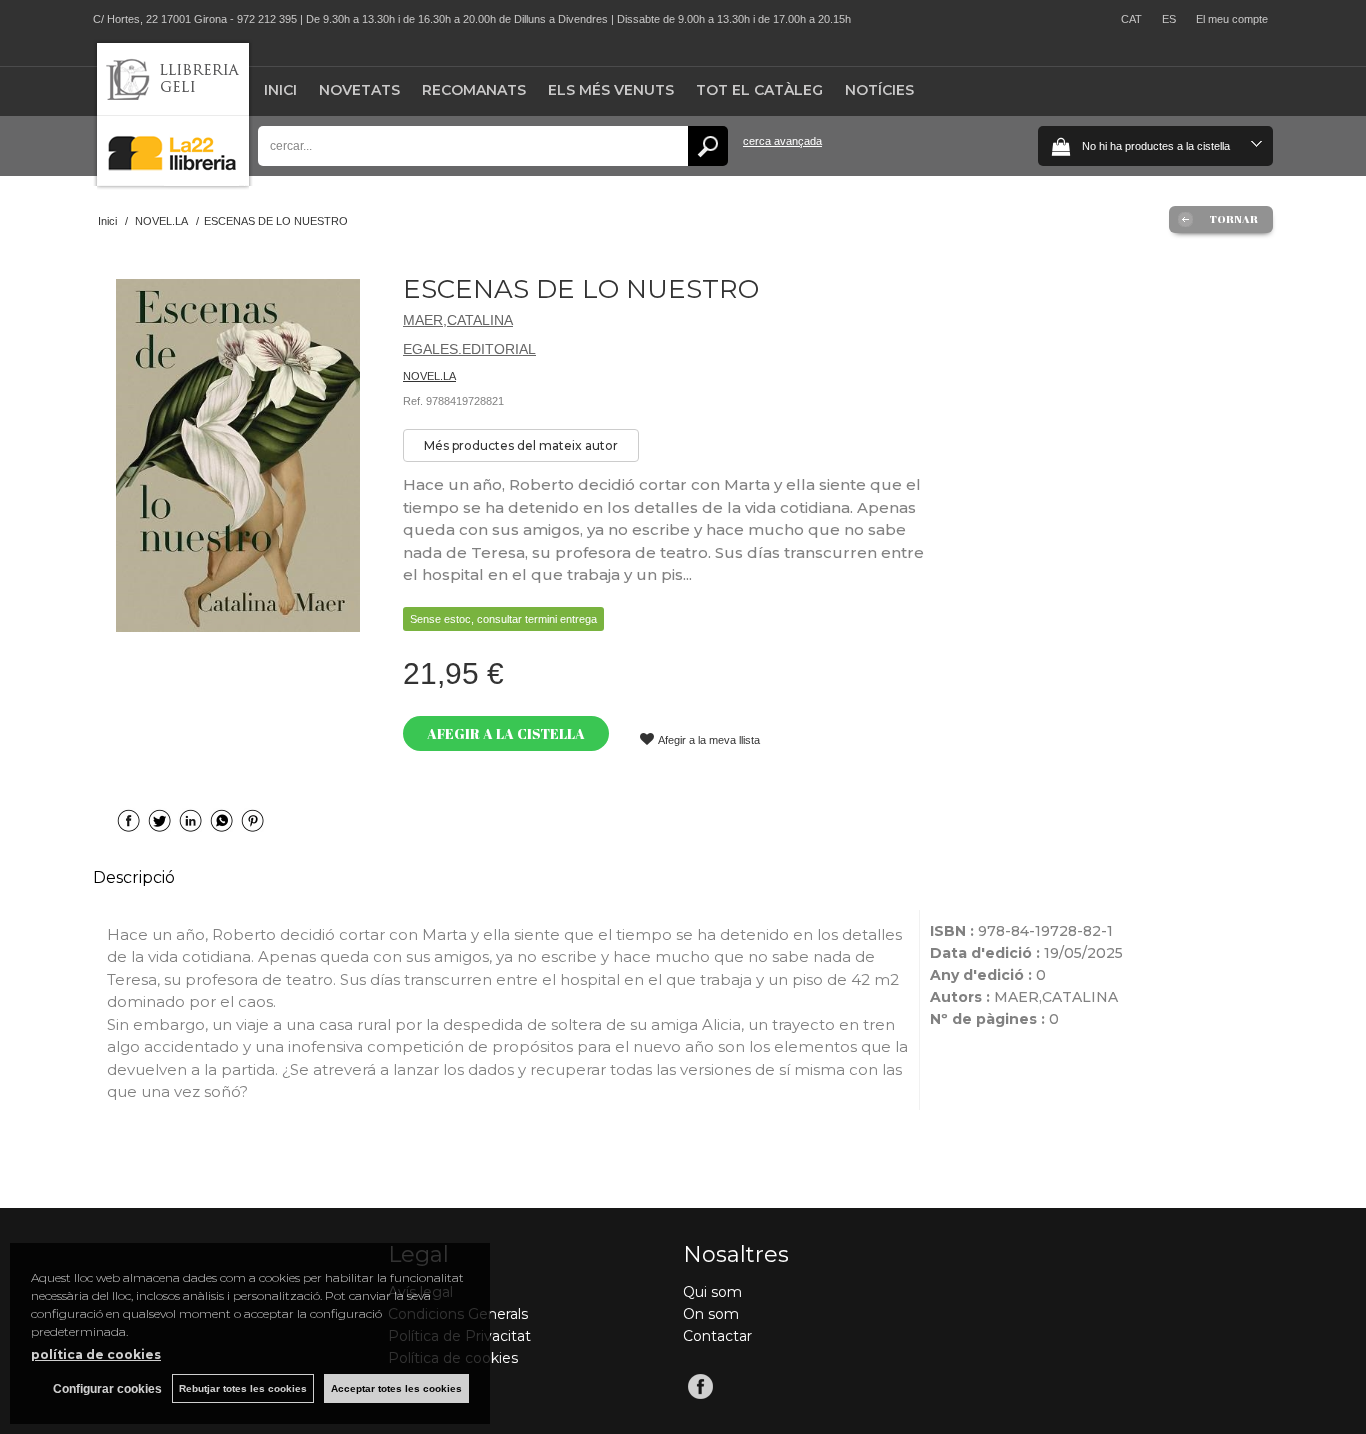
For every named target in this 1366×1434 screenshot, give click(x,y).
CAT (1131, 19)
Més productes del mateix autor (521, 445)
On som (711, 1314)
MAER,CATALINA (458, 320)
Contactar (717, 1336)
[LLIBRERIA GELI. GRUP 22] (173, 181)
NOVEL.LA (429, 376)
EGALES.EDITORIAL (469, 349)
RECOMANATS (474, 90)
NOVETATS (359, 90)
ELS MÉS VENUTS (611, 90)
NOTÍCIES (879, 90)
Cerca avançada (782, 141)
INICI (280, 90)
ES (1169, 19)
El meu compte (1232, 19)
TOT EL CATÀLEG (759, 90)
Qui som (712, 1292)
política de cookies (96, 1354)
